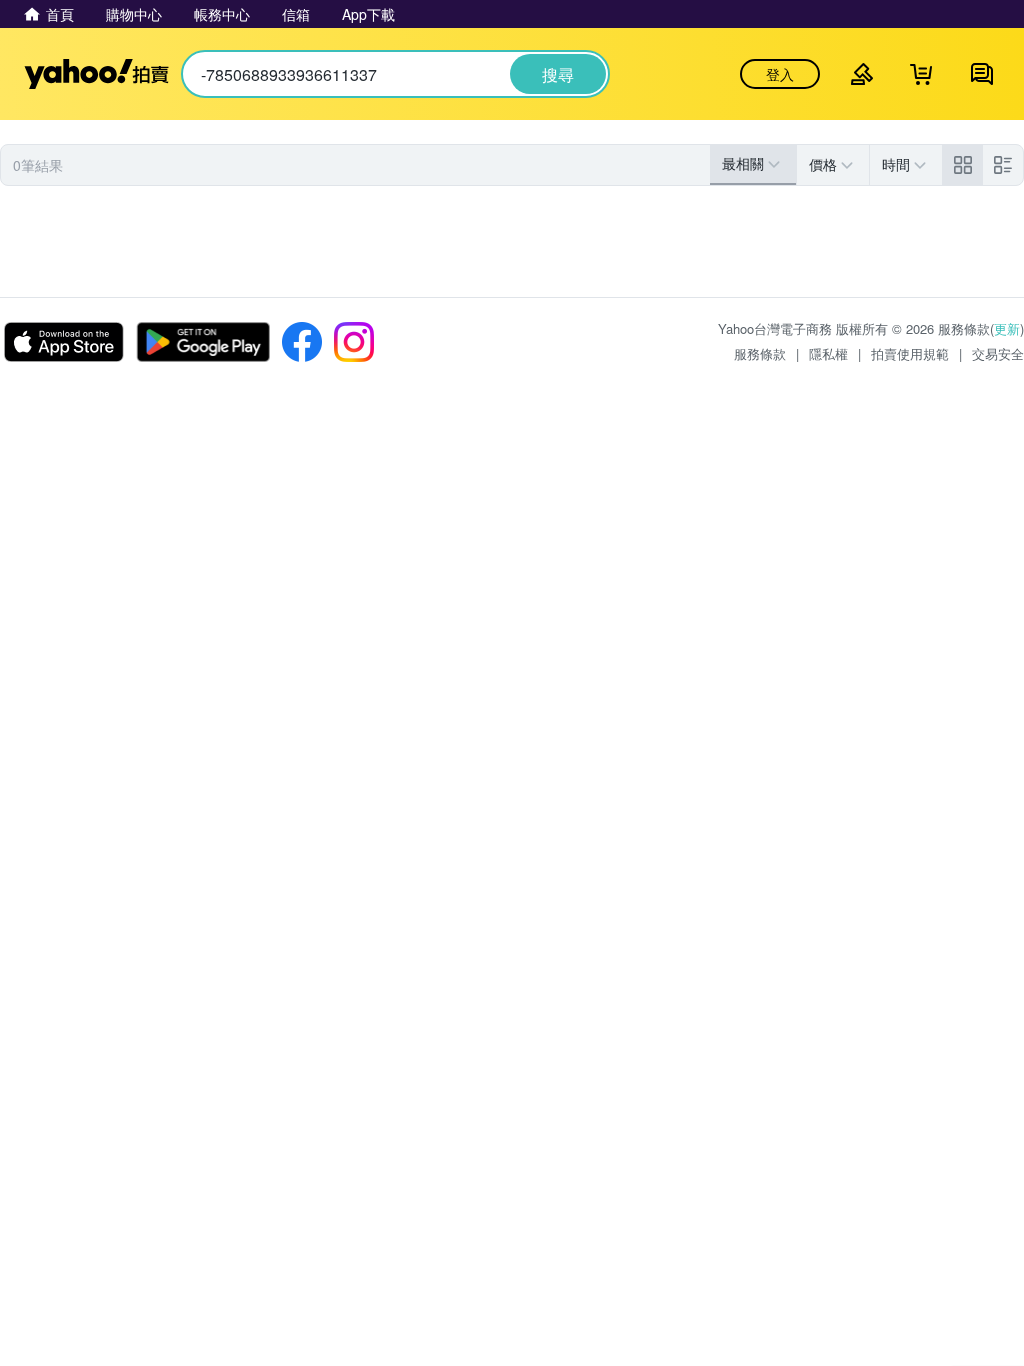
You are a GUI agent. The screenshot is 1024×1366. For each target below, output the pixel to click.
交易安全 (998, 353)
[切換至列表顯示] (1003, 165)
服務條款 (760, 353)
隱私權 (828, 353)
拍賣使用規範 (910, 353)
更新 (1007, 328)
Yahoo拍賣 (96, 74)
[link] (963, 165)
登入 (780, 74)
